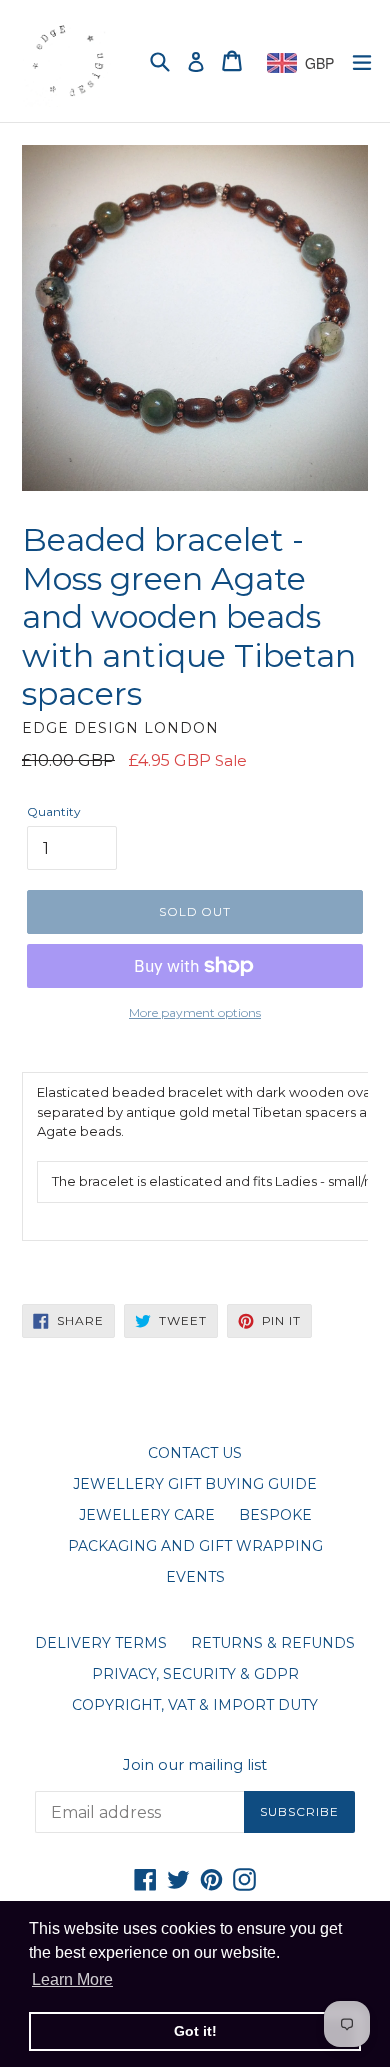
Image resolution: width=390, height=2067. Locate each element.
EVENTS (195, 1577)
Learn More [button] (72, 1979)
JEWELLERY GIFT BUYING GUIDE (195, 1484)
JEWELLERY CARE (147, 1515)
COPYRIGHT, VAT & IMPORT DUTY (195, 1705)
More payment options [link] (195, 1012)
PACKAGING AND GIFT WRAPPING (195, 1546)
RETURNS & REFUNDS (273, 1643)
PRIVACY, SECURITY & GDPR (195, 1674)
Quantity (54, 811)
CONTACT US (195, 1453)
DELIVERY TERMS (101, 1643)
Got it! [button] (195, 2031)
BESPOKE (275, 1515)
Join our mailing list (195, 1765)
